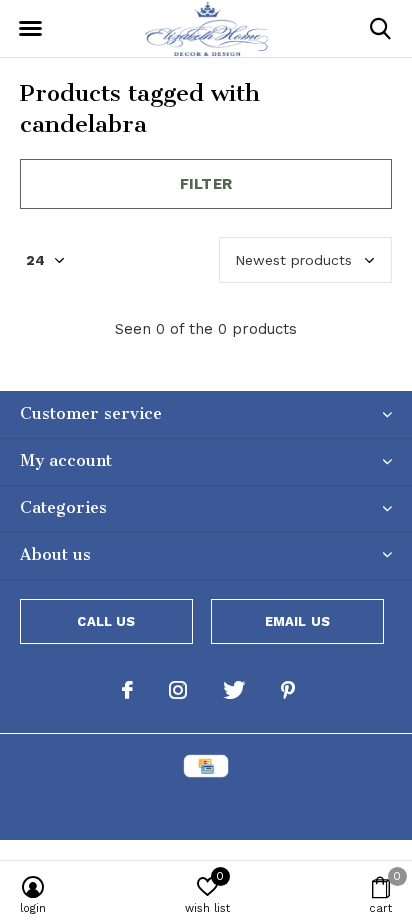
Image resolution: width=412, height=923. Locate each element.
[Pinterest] (288, 690)
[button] (30, 29)
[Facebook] (127, 690)
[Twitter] (234, 690)
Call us (106, 621)
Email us (297, 621)
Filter (206, 184)
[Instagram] (178, 690)
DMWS (304, 806)
